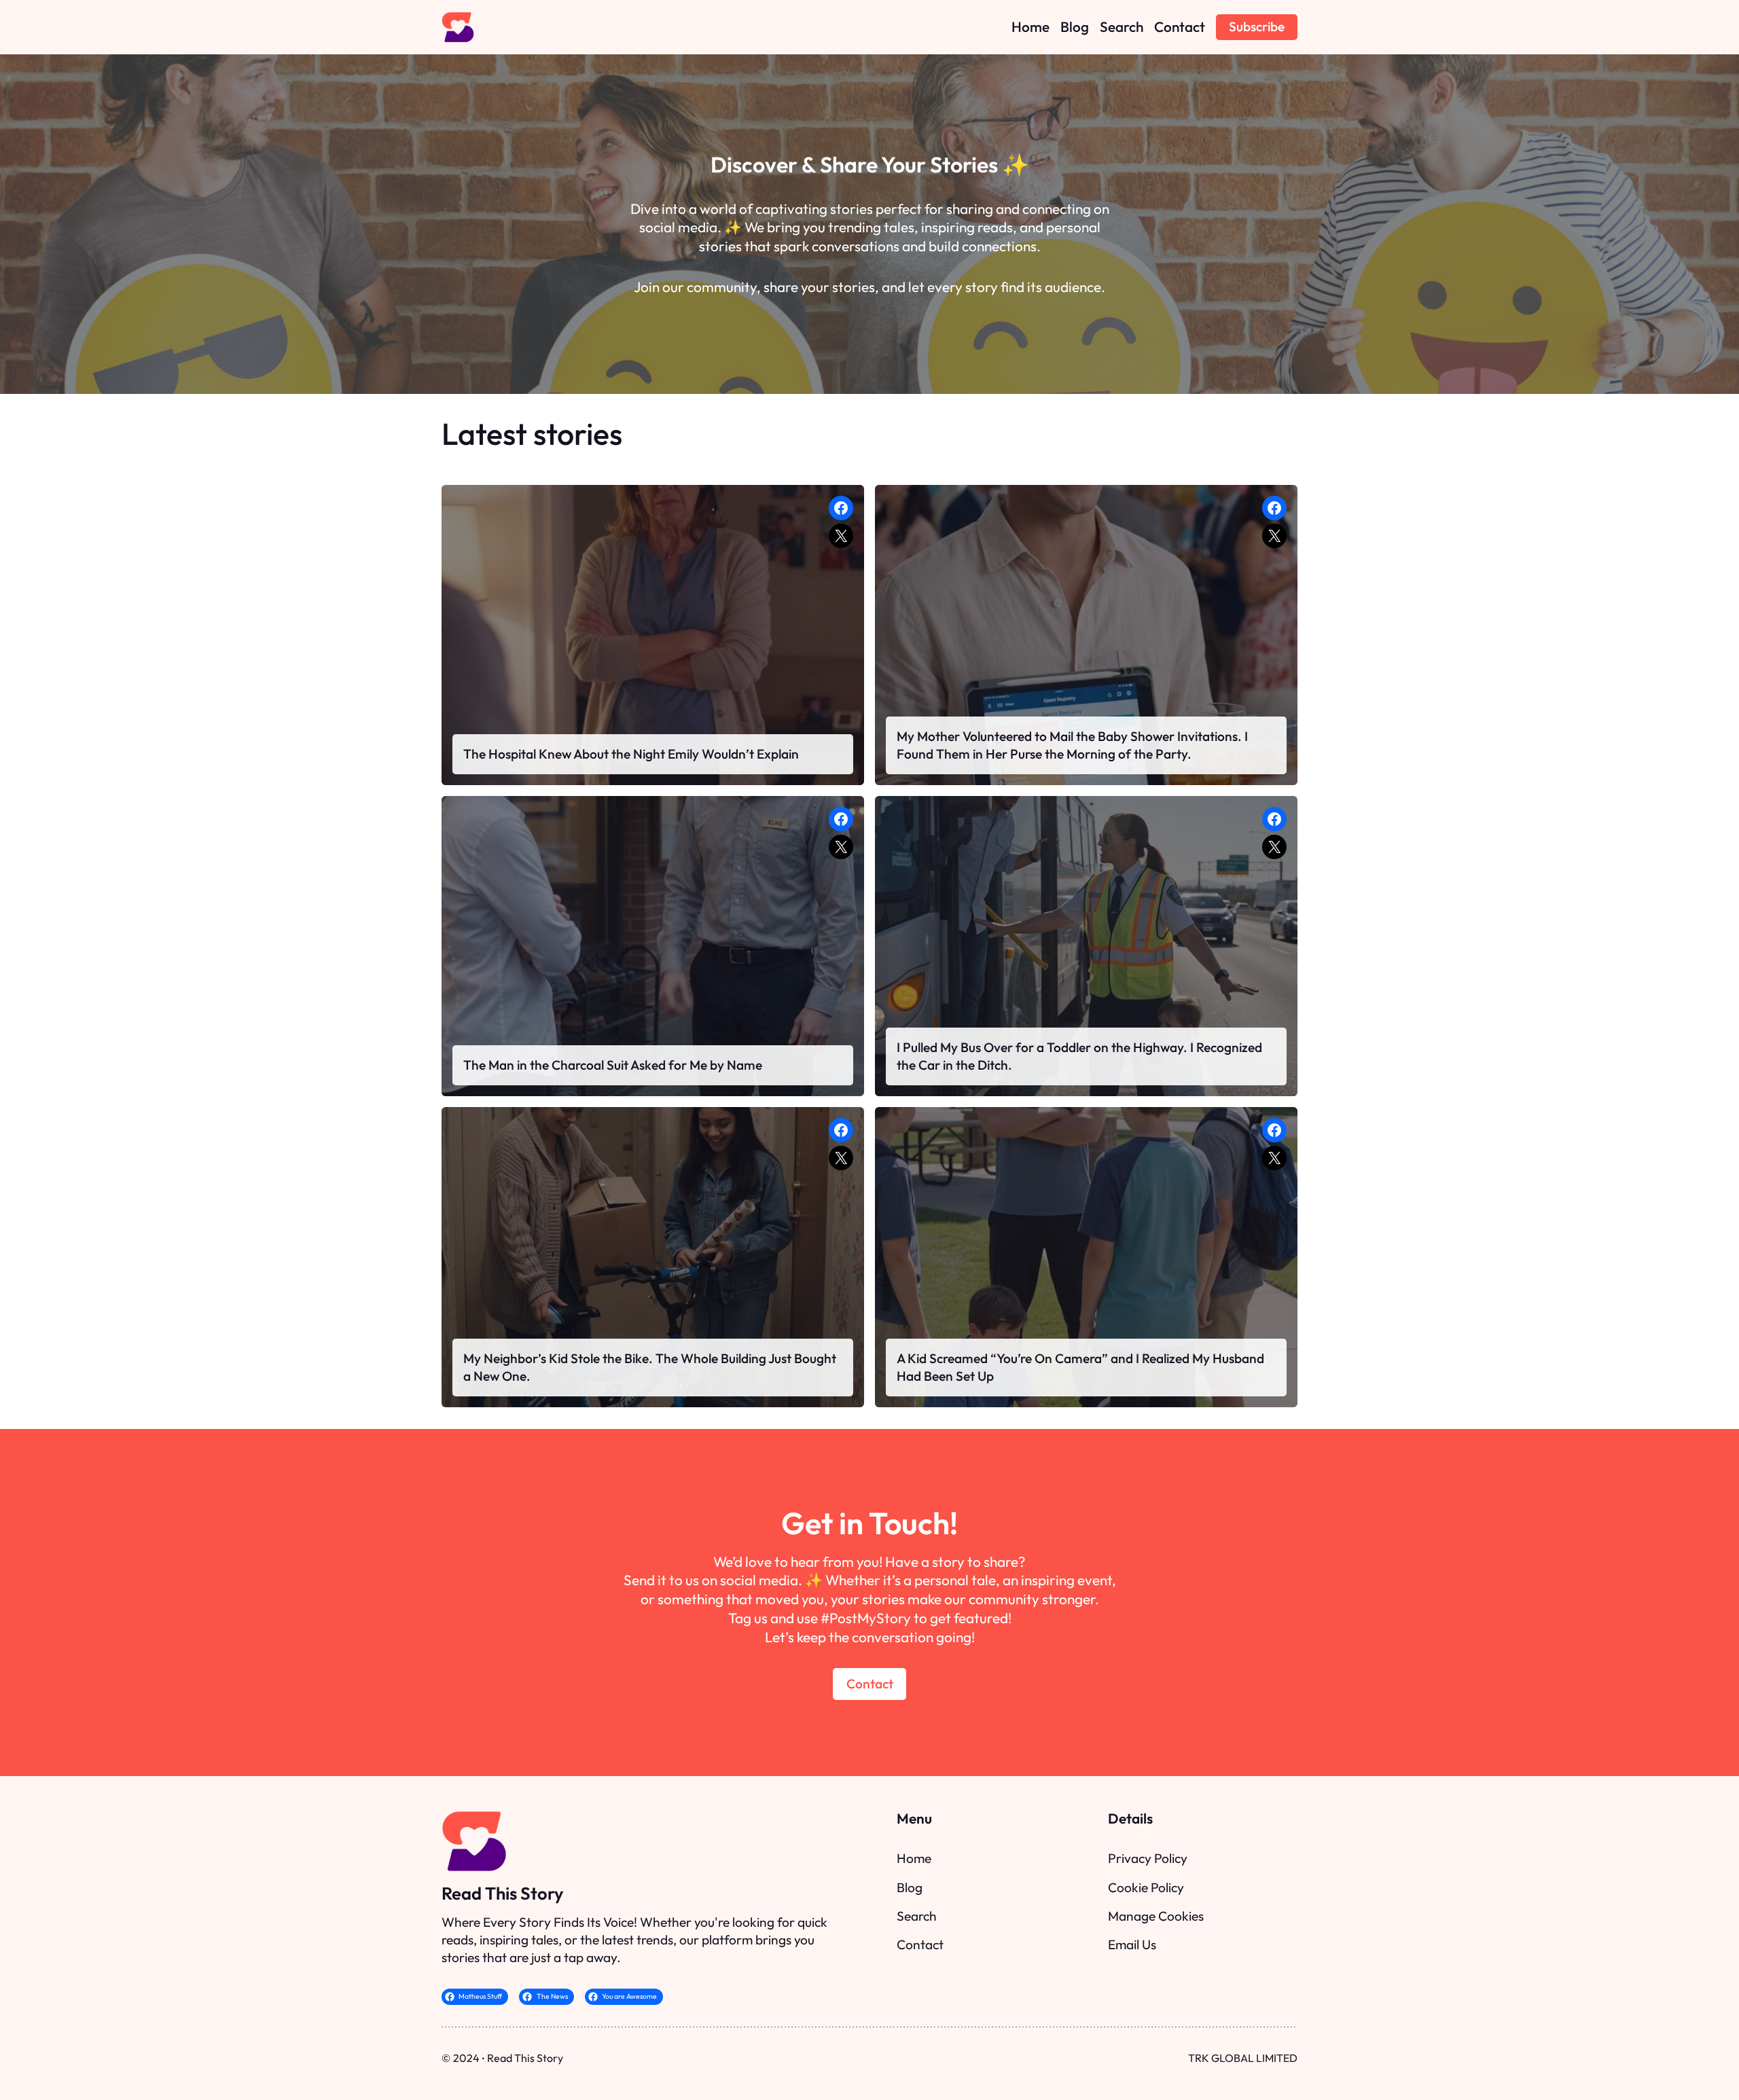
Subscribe (1257, 26)
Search (917, 1916)
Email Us (1132, 1944)
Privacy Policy (1148, 1858)
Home (914, 1858)
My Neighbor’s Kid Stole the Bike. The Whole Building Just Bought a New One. (650, 1367)
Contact (870, 1684)
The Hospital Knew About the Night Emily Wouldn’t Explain (631, 754)
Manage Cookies (1156, 1916)
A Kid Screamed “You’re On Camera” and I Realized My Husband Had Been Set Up (1080, 1367)
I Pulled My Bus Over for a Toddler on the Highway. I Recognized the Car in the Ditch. (1079, 1056)
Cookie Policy (1146, 1887)
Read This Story (502, 1893)
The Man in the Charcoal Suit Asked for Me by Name (613, 1065)
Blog (910, 1887)
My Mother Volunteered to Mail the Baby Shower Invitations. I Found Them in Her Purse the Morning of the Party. (1072, 745)
